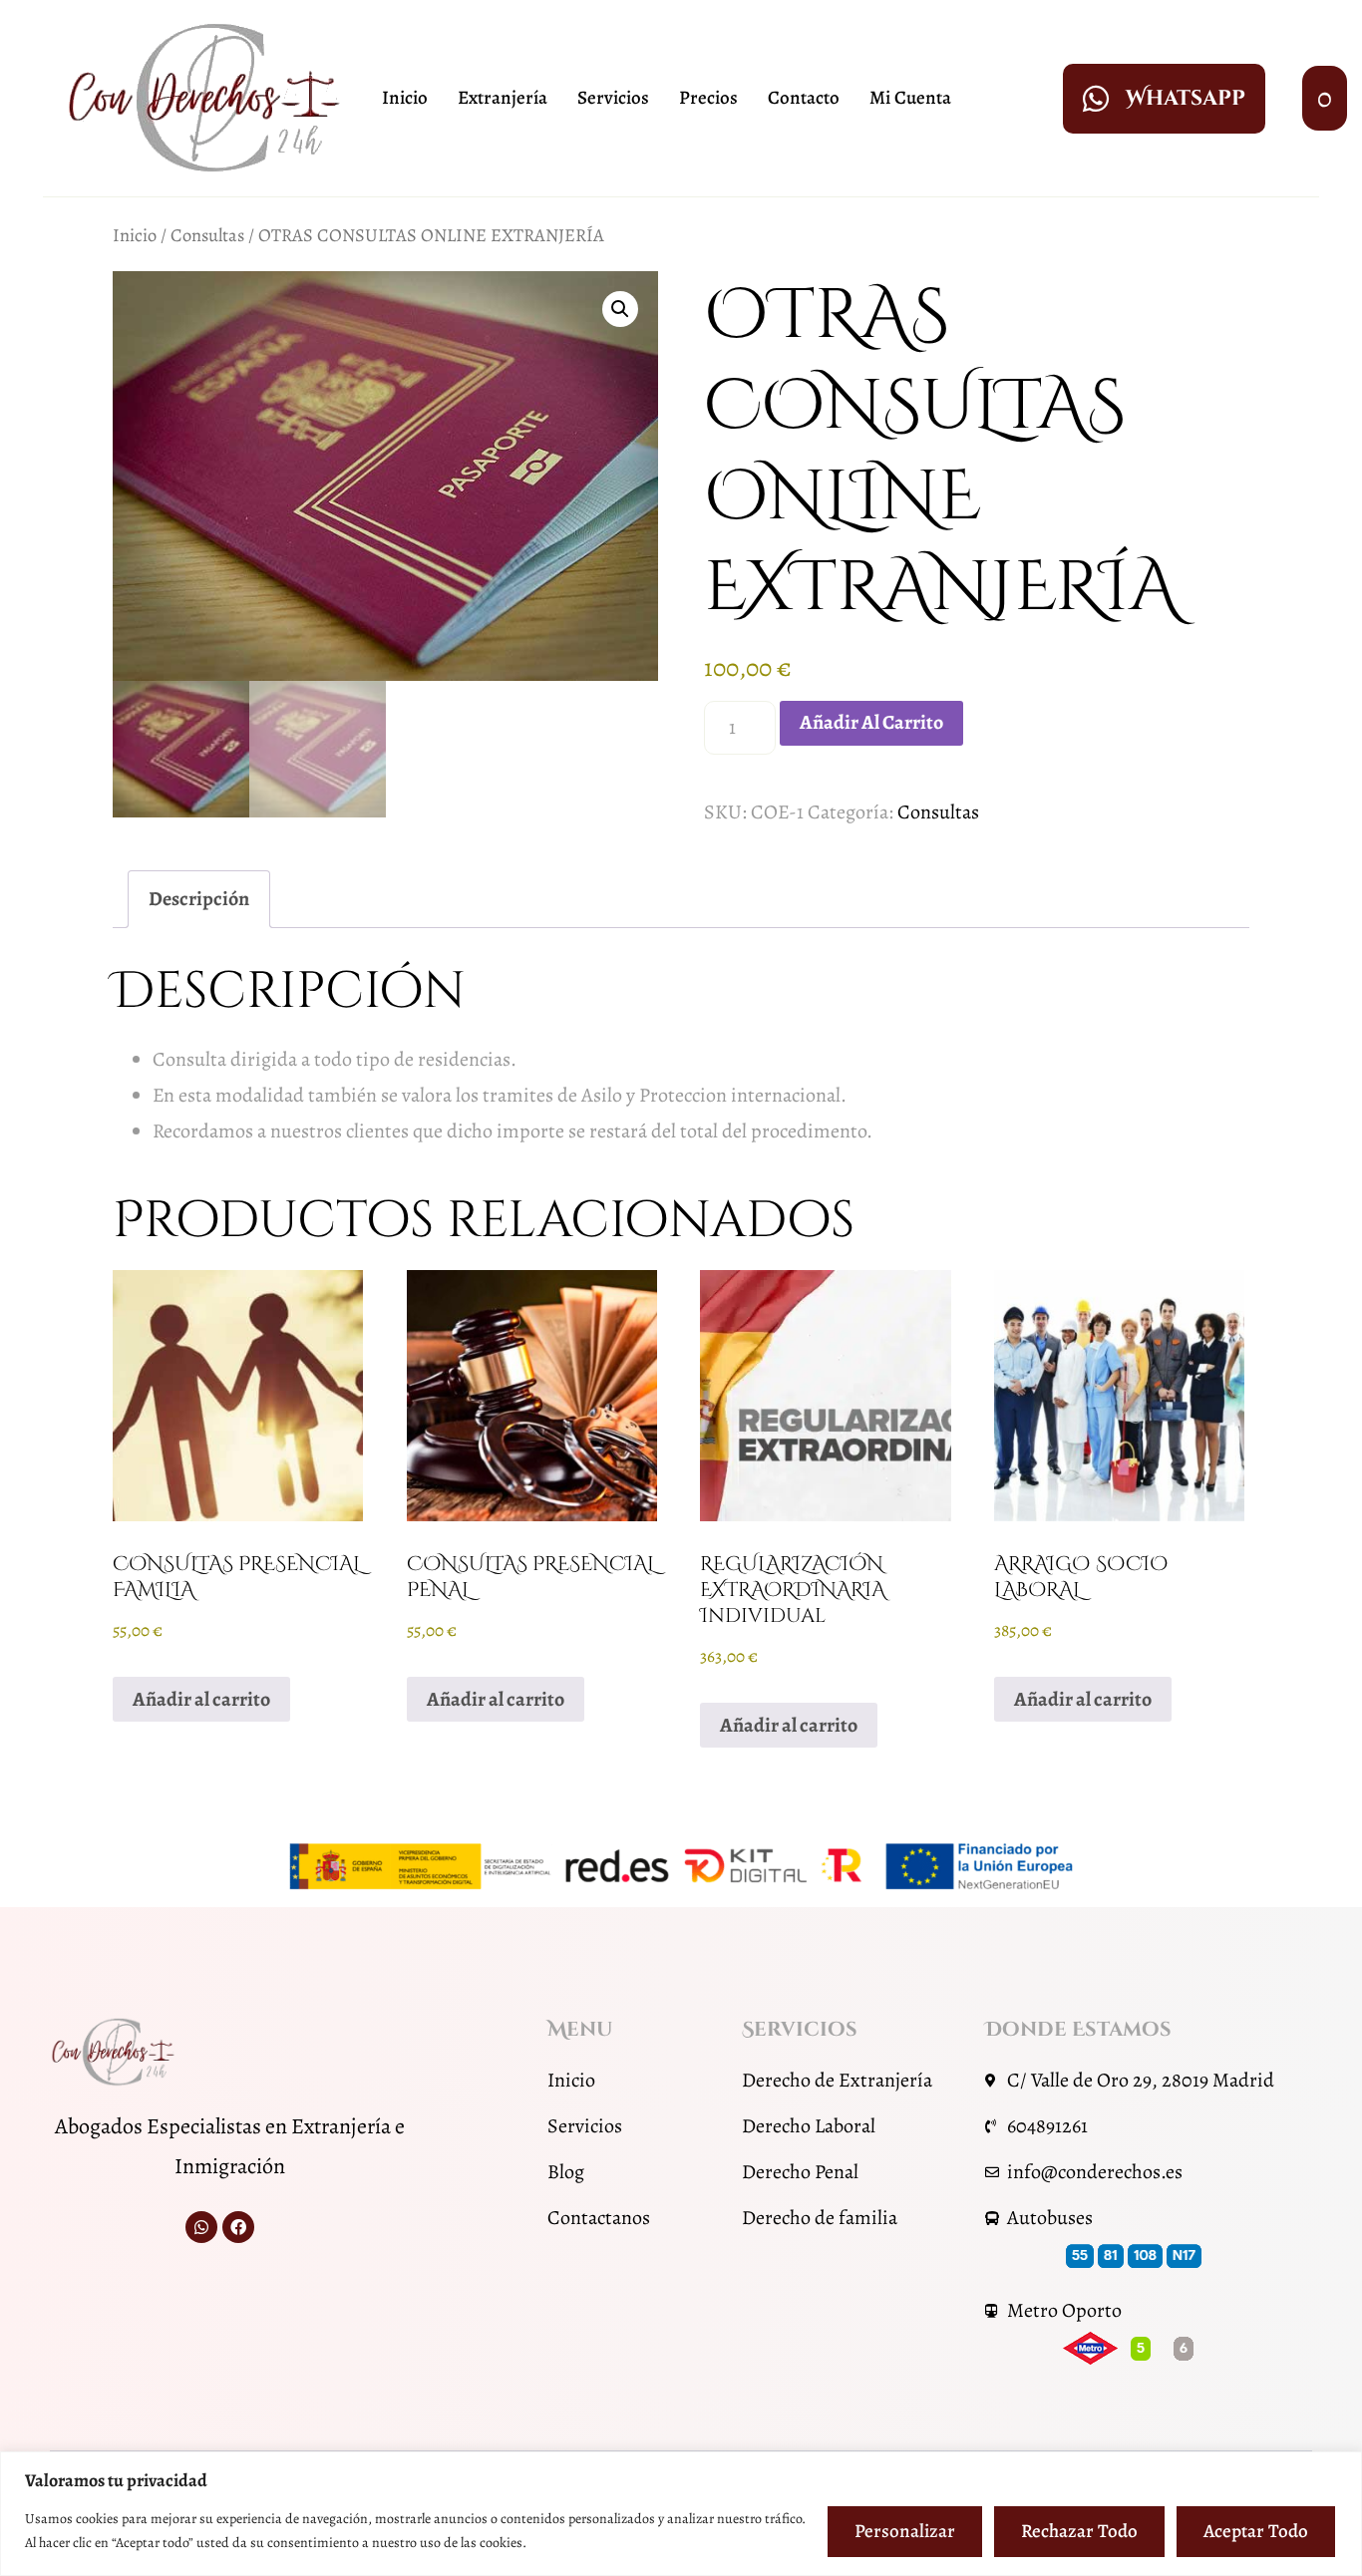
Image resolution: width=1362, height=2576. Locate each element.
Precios (708, 98)
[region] (681, 2514)
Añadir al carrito (871, 722)
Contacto (804, 98)
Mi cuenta (910, 98)
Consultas (207, 235)
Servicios (613, 98)
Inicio (405, 98)
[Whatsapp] (201, 2227)
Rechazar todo (1079, 2531)
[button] (620, 309)
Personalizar (905, 2531)
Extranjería (503, 98)
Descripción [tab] (199, 899)
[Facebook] (238, 2227)
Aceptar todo (1256, 2531)
